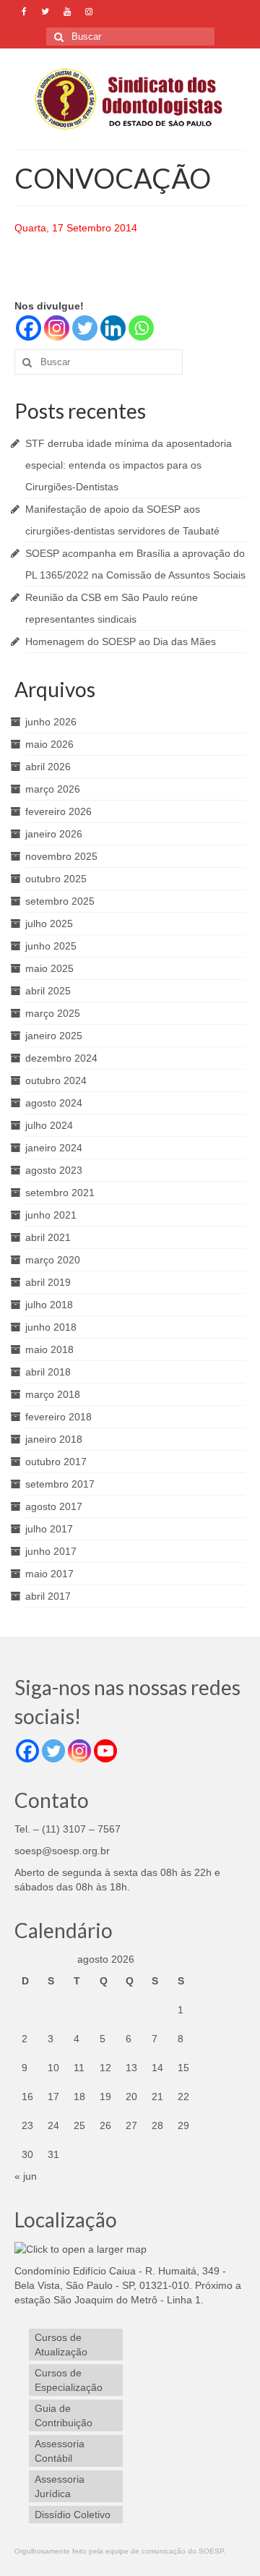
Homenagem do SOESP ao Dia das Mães (121, 641)
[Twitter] (85, 328)
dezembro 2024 (61, 1058)
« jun (26, 2176)
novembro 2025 (61, 856)
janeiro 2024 (54, 1148)
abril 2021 (48, 1237)
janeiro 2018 (54, 1439)
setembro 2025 (60, 901)
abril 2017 (48, 1596)
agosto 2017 (54, 1506)
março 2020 (53, 1260)
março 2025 (53, 1013)
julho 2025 (49, 924)
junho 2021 (51, 1215)
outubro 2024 (56, 1080)
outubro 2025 (56, 879)
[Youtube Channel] (105, 1751)
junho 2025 (51, 946)
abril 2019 (48, 1282)
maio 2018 (49, 1349)
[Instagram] (57, 328)
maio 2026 (49, 744)
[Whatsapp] (141, 328)
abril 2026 (48, 767)
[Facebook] (29, 328)
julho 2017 (49, 1529)
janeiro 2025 (54, 1036)
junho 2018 (51, 1327)
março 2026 (53, 789)
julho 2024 (49, 1125)
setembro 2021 (60, 1193)
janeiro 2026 (54, 834)
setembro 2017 (60, 1484)
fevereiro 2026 (58, 811)
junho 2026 (51, 722)
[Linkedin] (113, 328)
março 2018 (53, 1394)
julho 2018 (49, 1305)
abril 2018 (48, 1372)
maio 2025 (49, 968)
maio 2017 (49, 1574)
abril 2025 (48, 991)
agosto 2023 (54, 1170)
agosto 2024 (54, 1103)
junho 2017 (51, 1551)
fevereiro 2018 (58, 1417)
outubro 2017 (56, 1462)
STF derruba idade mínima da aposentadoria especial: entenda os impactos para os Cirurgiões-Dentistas (129, 465)
